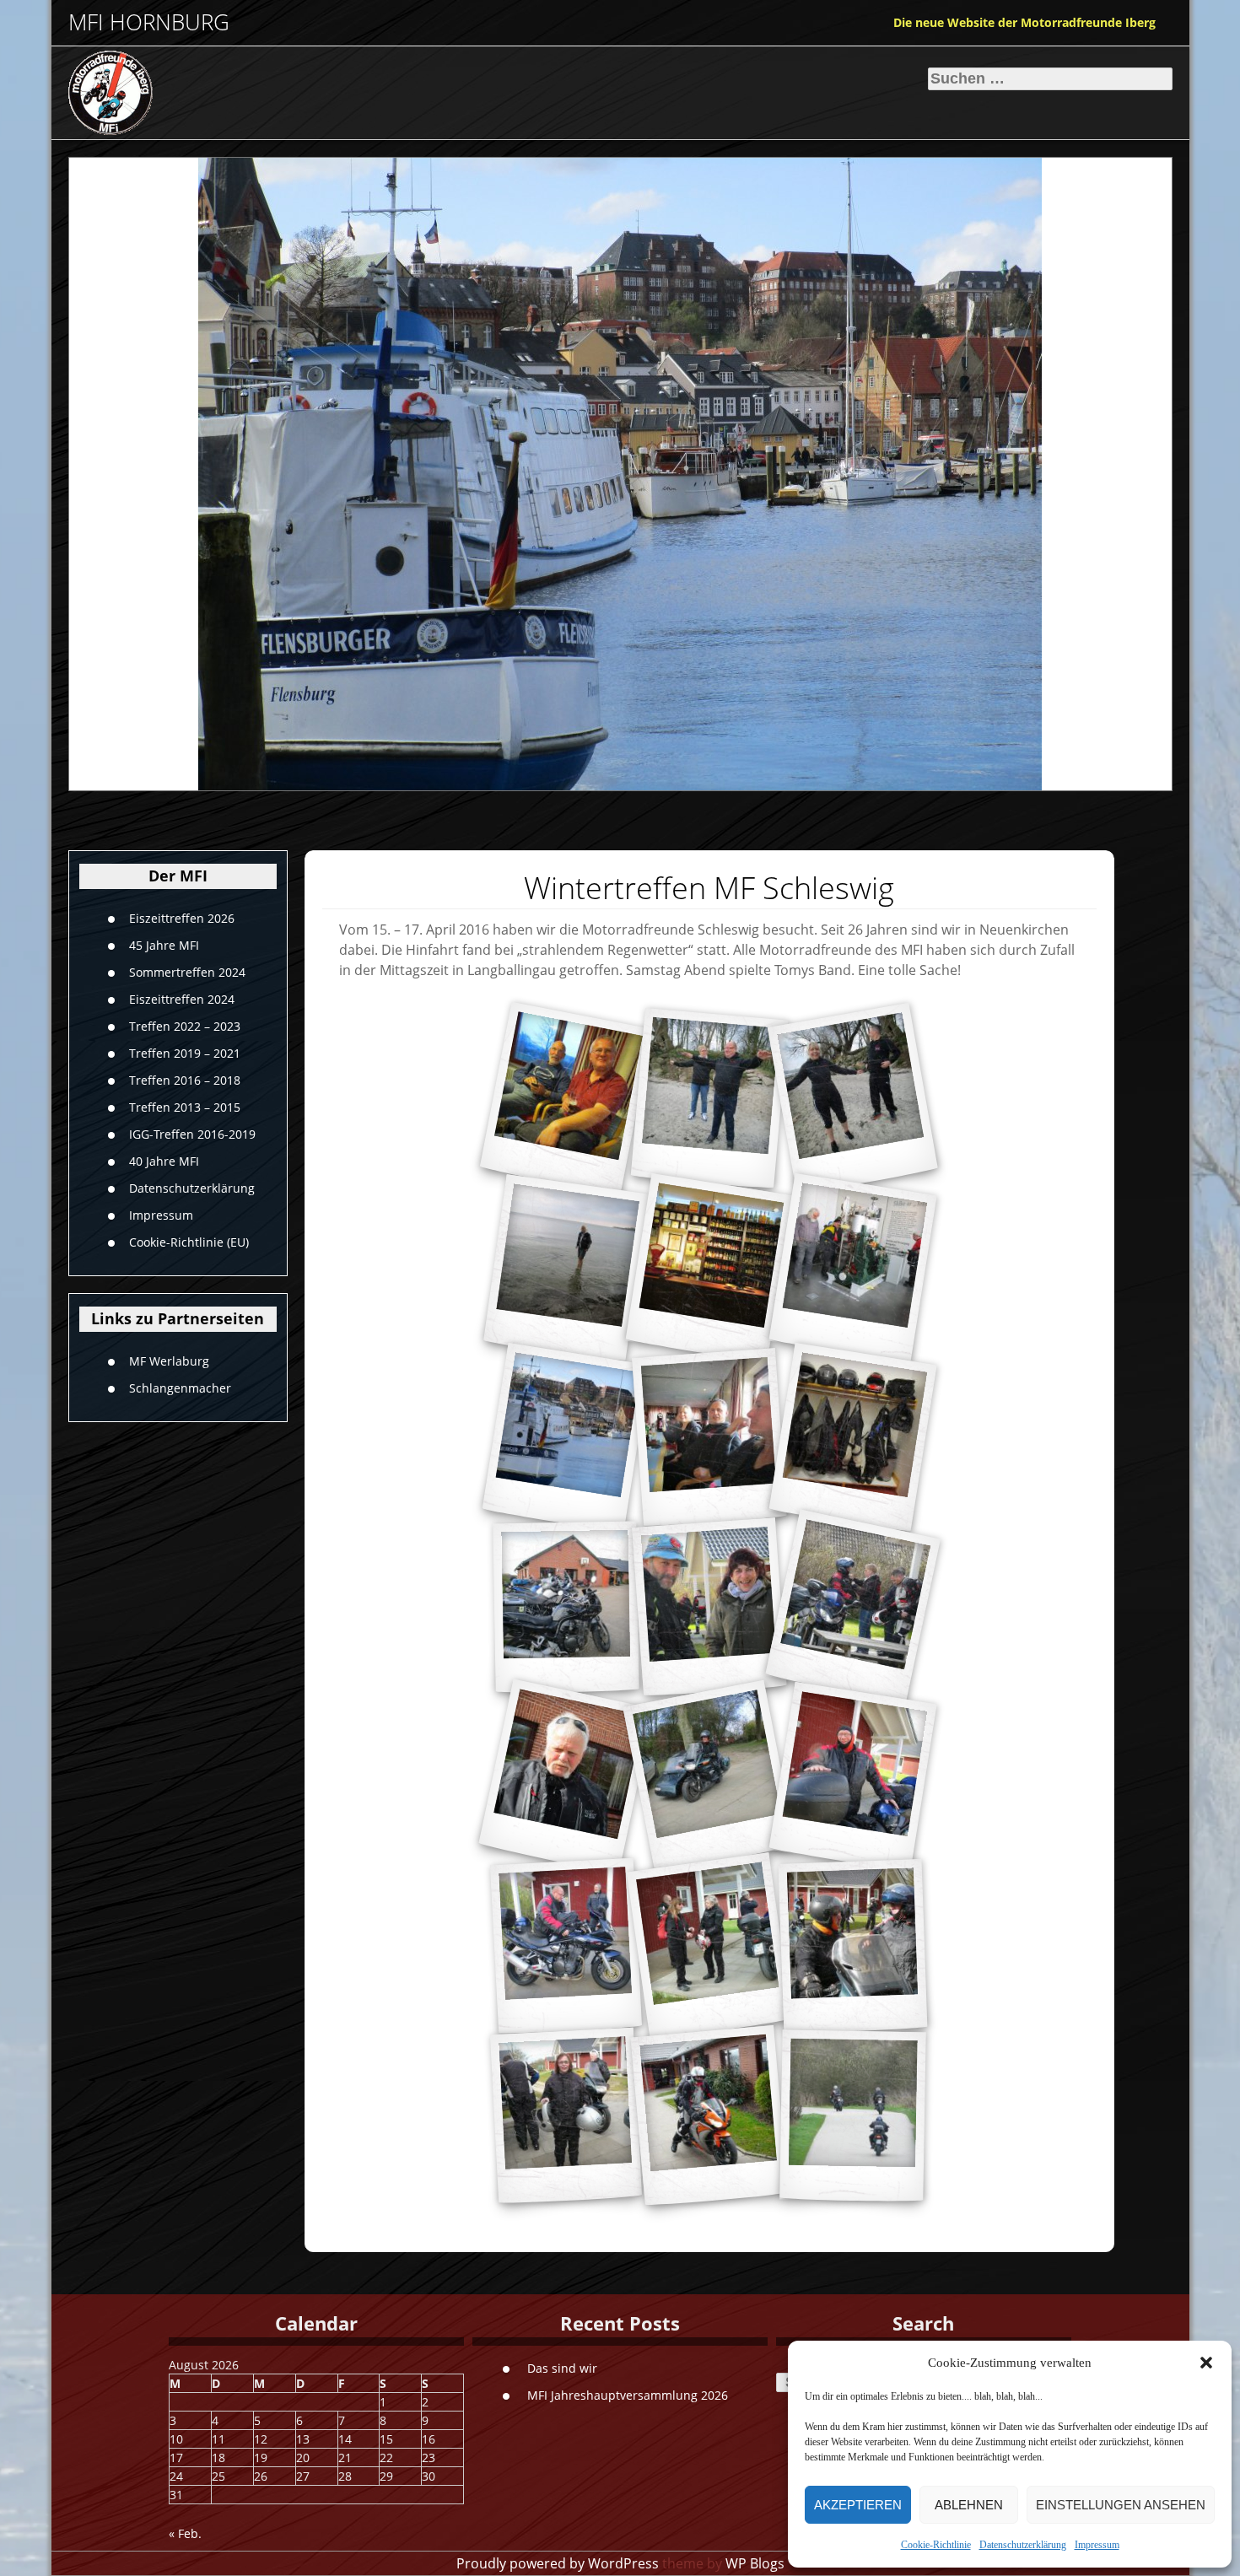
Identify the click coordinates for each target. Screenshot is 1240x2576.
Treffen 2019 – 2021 (185, 1053)
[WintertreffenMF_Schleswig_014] (709, 1777)
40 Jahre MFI (164, 1161)
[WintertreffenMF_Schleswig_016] (852, 1608)
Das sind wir (562, 2368)
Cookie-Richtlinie (936, 2545)
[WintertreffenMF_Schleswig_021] (852, 2116)
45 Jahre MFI (164, 945)
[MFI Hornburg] (186, 93)
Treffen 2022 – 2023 (185, 1026)
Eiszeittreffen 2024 (182, 999)
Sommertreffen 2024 (187, 972)
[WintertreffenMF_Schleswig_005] (709, 1268)
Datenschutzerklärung (1023, 2545)
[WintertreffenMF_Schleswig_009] (852, 1438)
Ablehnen (969, 2505)
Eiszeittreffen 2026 (182, 918)
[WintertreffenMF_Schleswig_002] (709, 1099)
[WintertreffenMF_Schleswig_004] (565, 1268)
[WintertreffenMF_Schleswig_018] (852, 1946)
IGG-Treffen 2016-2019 (192, 1134)
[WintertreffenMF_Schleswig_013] (852, 1777)
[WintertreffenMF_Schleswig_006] (852, 1268)
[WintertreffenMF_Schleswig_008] (709, 1438)
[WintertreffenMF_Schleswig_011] (709, 1608)
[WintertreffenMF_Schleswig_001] (566, 1099)
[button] (1206, 2363)
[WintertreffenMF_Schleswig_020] (709, 2116)
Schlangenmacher (180, 1387)
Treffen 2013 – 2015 (185, 1107)
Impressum (1097, 2545)
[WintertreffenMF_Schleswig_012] (565, 1947)
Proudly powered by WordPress (558, 2563)
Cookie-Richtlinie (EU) (189, 1242)
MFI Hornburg (149, 22)
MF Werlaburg (169, 1360)
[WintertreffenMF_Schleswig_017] (709, 1946)
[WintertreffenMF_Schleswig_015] (565, 1777)
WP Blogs (755, 2563)
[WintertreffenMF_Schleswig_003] (852, 1099)
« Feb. (185, 2533)
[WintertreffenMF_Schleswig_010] (566, 1608)
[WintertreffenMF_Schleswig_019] (565, 2116)
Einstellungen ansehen (1121, 2505)
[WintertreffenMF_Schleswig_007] (566, 1438)
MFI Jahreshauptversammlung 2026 (628, 2395)
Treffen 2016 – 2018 (185, 1080)
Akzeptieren (858, 2505)
